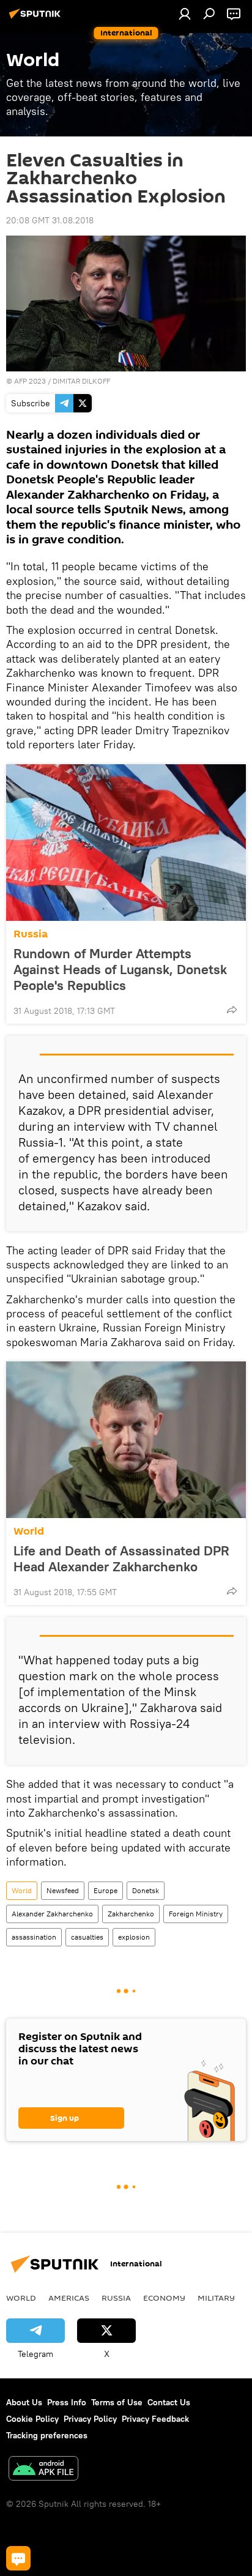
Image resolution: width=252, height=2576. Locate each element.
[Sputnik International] (37, 18)
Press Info (67, 2402)
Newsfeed (63, 1890)
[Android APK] (43, 2470)
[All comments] (18, 2558)
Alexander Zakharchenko (52, 1914)
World (29, 1531)
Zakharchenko (131, 1914)
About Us (24, 2402)
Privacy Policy (90, 2419)
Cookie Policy (32, 2419)
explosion (134, 1937)
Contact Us (169, 2402)
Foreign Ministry (196, 1914)
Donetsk (146, 1890)
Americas (69, 2298)
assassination (34, 1937)
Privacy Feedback (155, 2419)
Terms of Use (117, 2402)
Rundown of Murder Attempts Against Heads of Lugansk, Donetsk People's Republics (120, 969)
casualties (87, 1937)
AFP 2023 (30, 381)
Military (216, 2298)
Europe (106, 1890)
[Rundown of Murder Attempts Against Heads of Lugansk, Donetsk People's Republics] (126, 843)
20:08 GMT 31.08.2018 (50, 220)
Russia (31, 934)
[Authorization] (185, 13)
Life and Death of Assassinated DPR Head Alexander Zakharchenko (121, 1558)
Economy (164, 2298)
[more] (232, 1010)
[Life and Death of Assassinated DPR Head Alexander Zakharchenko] (126, 1440)
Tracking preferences (47, 2435)
